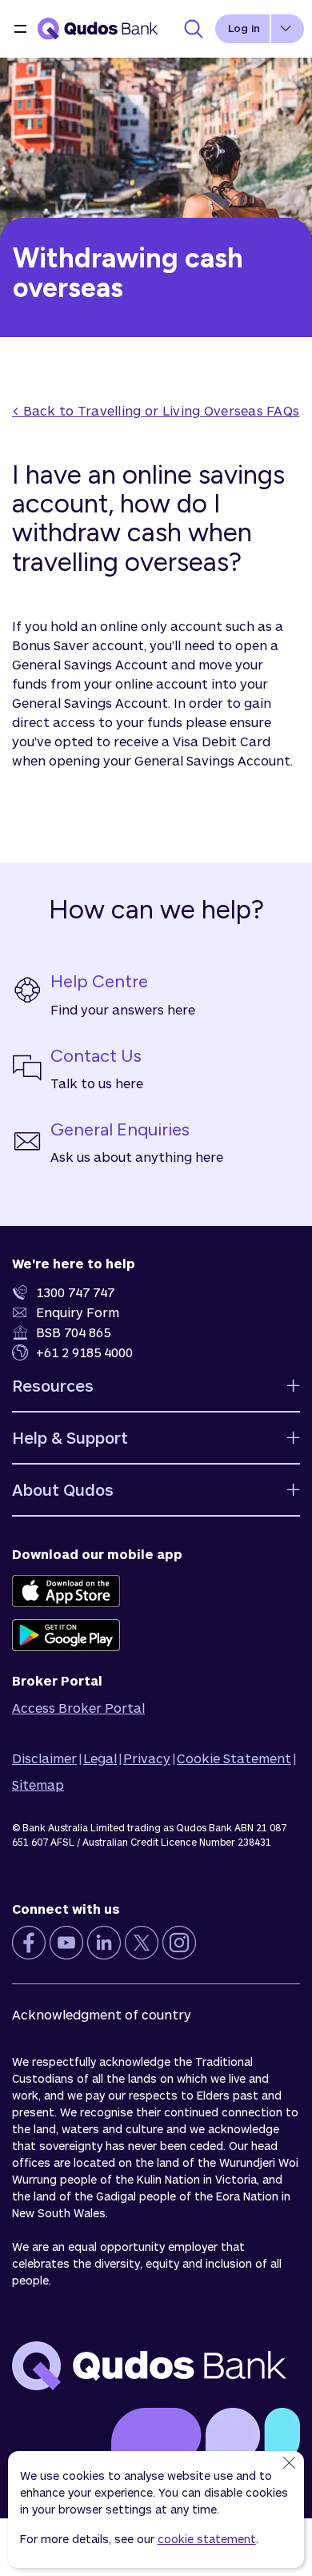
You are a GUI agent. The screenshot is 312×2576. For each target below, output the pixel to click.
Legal (100, 1758)
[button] (21, 29)
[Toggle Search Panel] (194, 29)
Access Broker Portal (78, 1708)
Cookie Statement (234, 1758)
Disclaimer (44, 1758)
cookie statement (207, 2539)
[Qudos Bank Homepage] (98, 29)
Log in (244, 28)
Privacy (147, 1758)
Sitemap (38, 1784)
